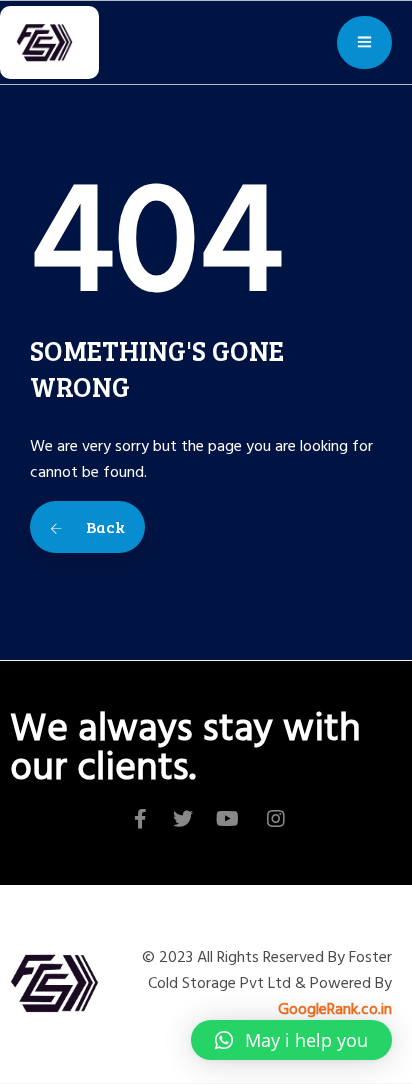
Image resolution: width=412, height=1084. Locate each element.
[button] (291, 1040)
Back (104, 526)
